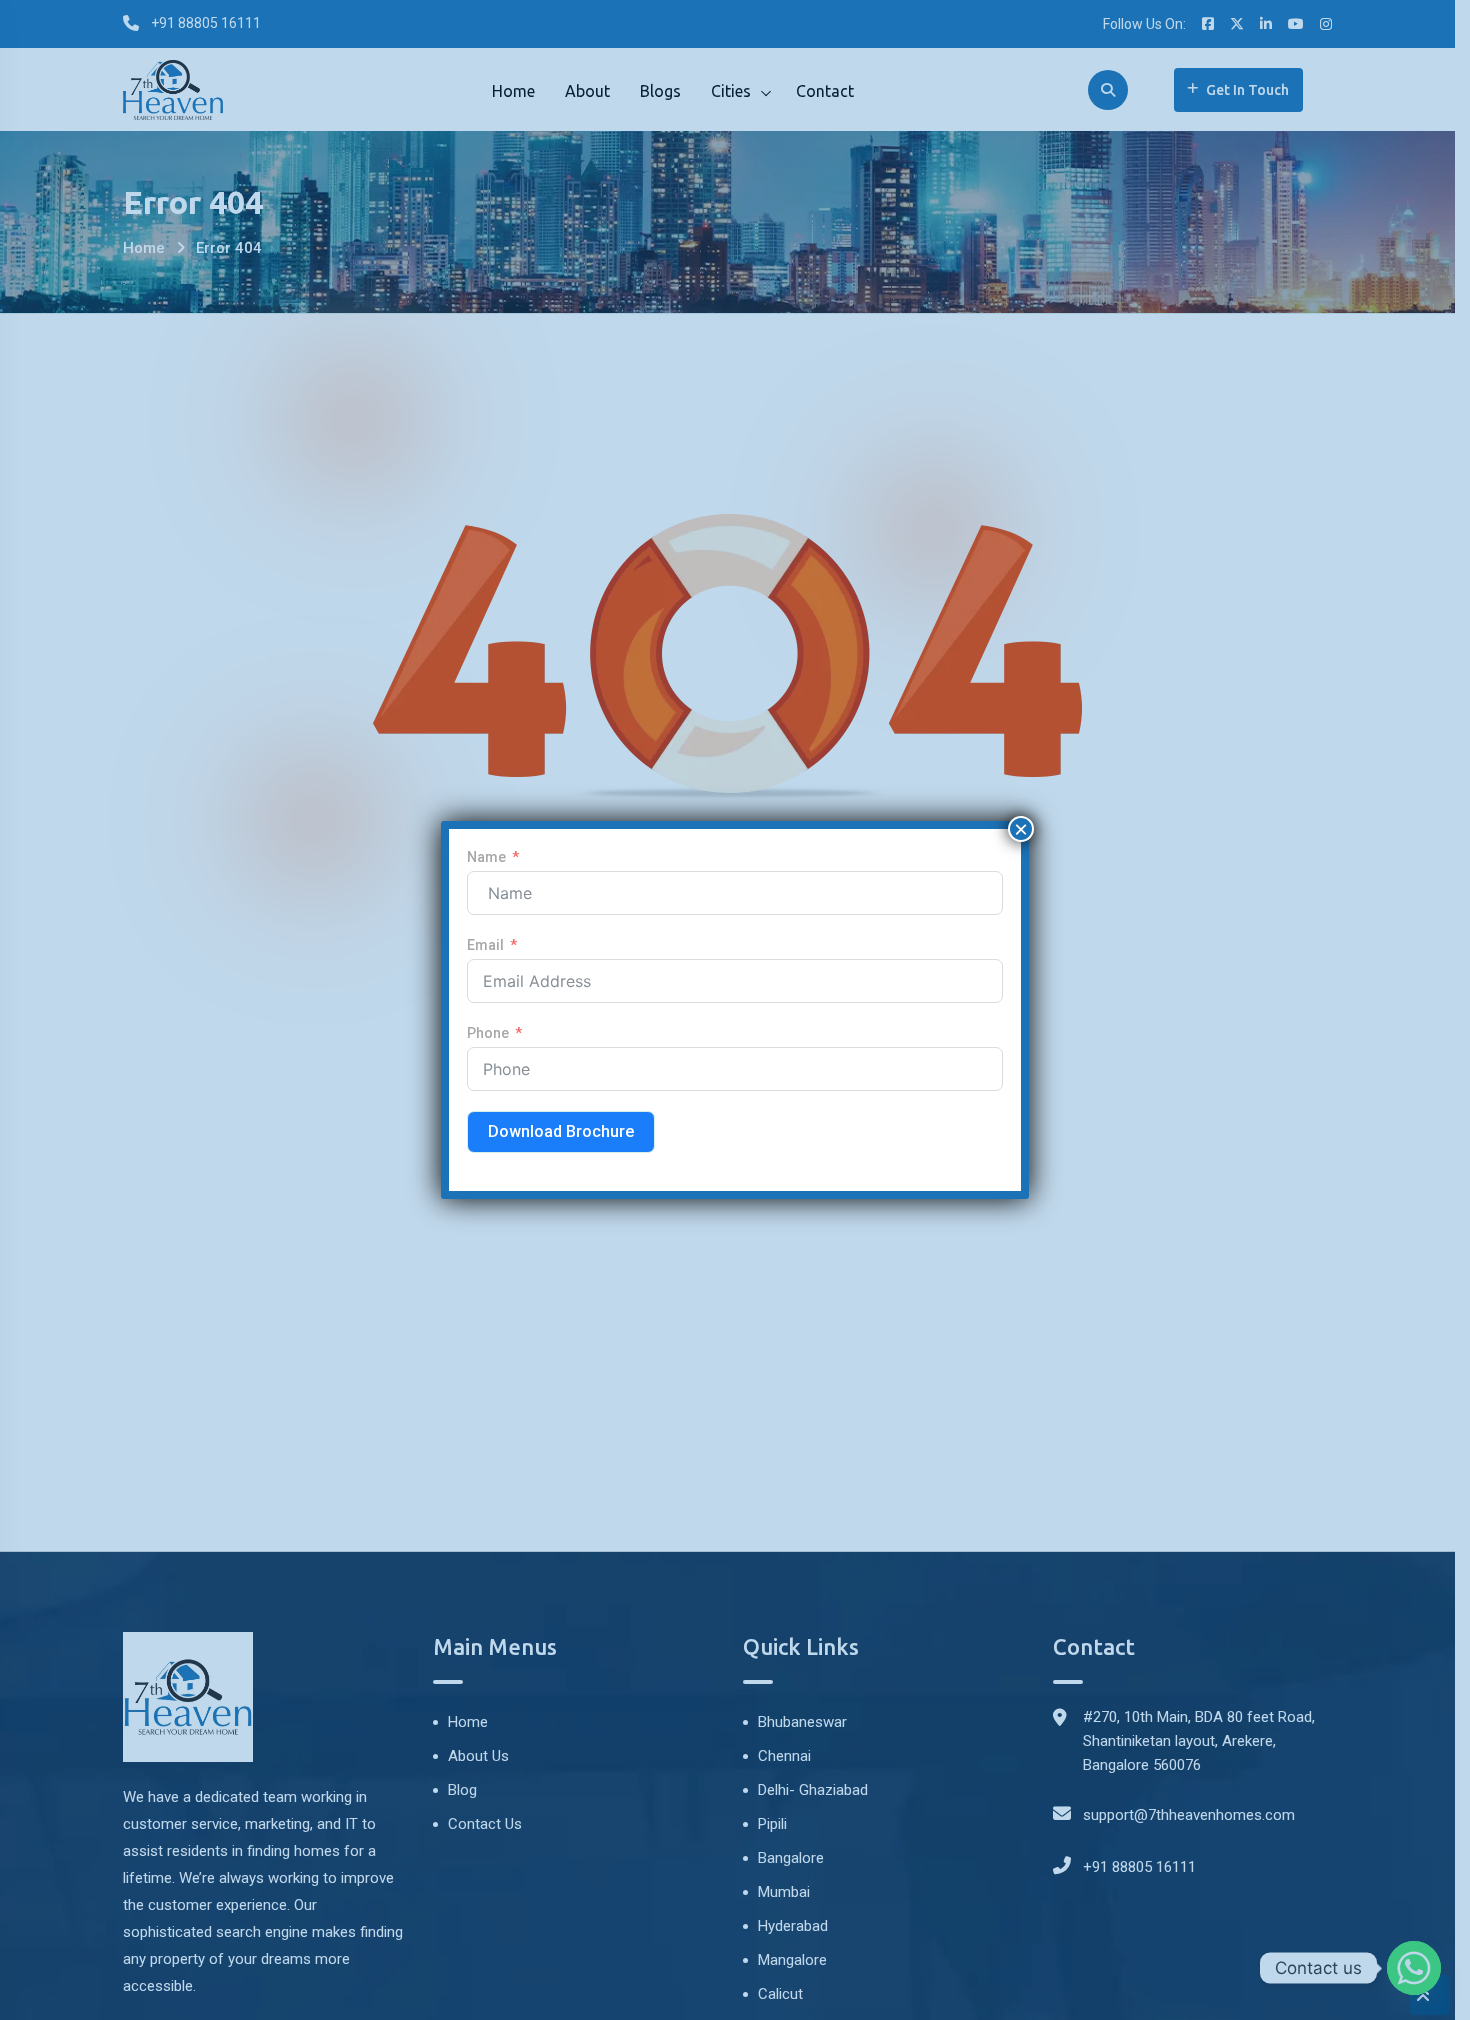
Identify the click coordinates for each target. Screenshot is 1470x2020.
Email (485, 945)
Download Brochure (561, 1131)
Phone (488, 1033)
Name (486, 857)
